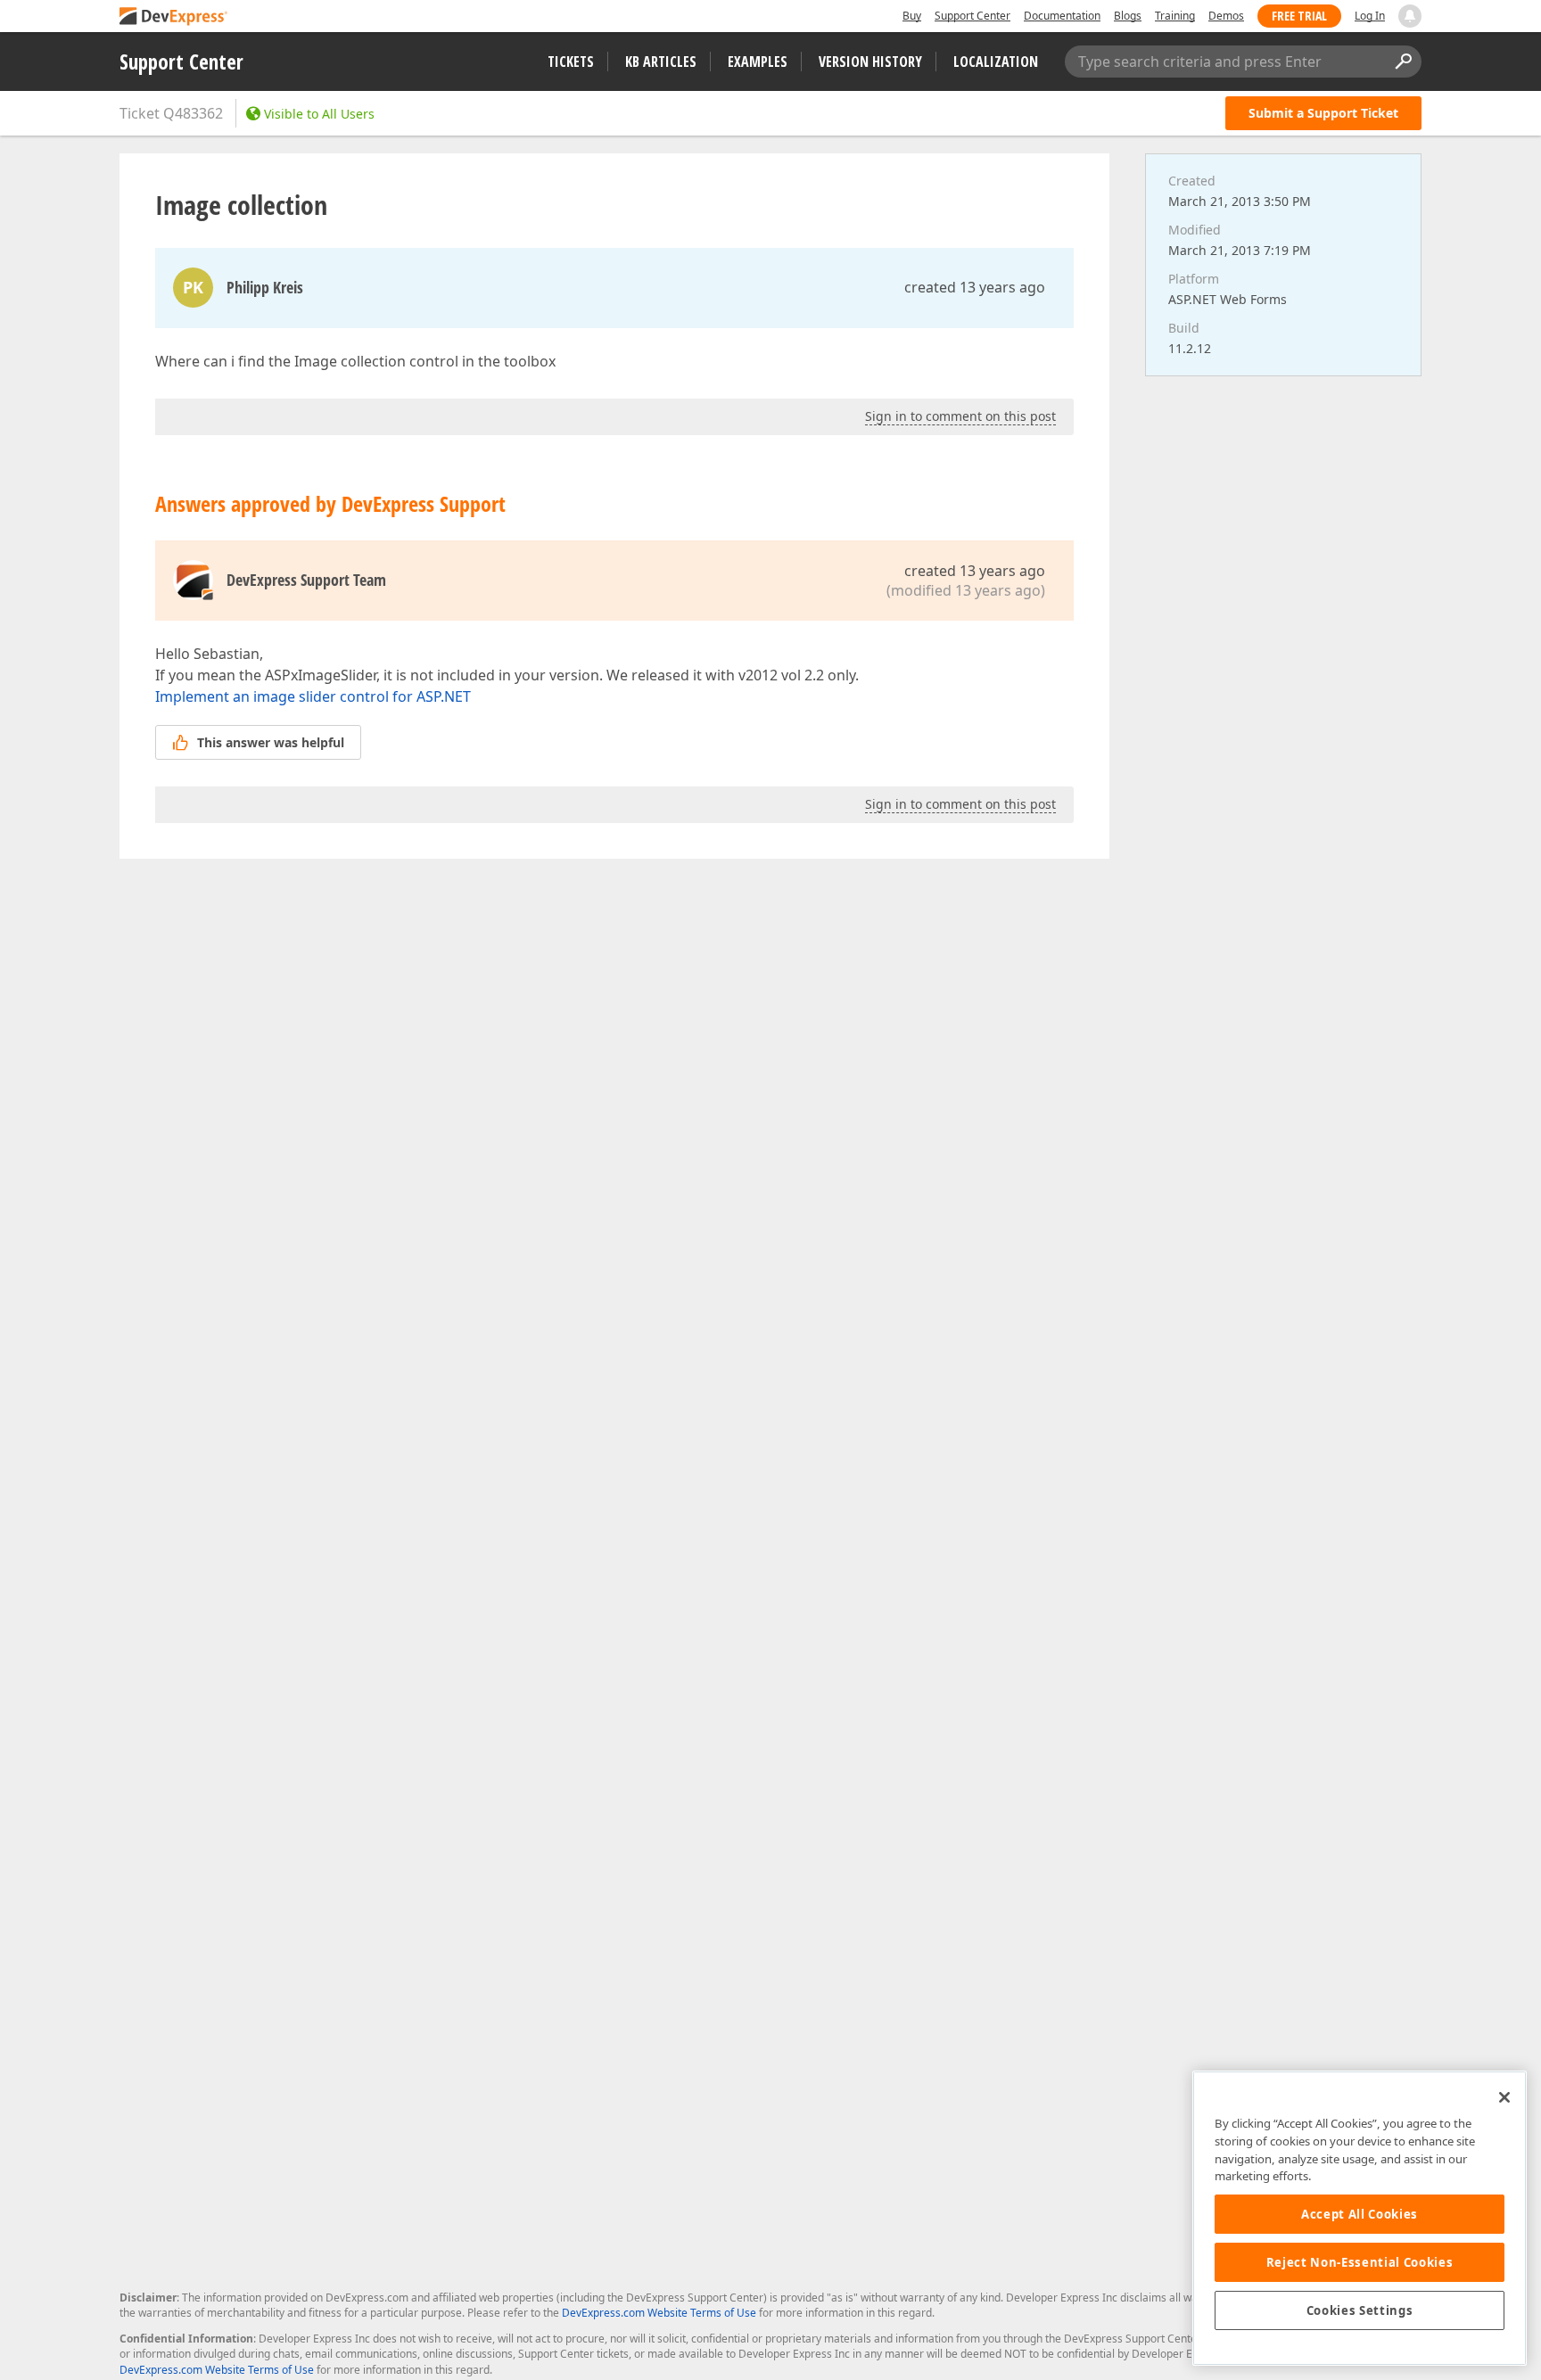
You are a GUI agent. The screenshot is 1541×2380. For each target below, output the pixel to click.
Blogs (1128, 16)
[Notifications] (1410, 16)
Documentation (1062, 16)
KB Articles (661, 62)
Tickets (571, 62)
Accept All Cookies (1360, 2214)
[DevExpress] (174, 17)
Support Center (972, 16)
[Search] (1403, 62)
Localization (996, 62)
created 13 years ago (975, 287)
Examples (758, 62)
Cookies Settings (1360, 2310)
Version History (870, 62)
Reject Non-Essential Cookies (1360, 2262)
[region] (1360, 2218)
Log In (1370, 16)
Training (1175, 16)
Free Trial (1299, 16)
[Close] (1504, 2097)
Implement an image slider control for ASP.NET (313, 696)
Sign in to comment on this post (960, 416)
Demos (1226, 16)
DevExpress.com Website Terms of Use (659, 2313)
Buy (912, 16)
